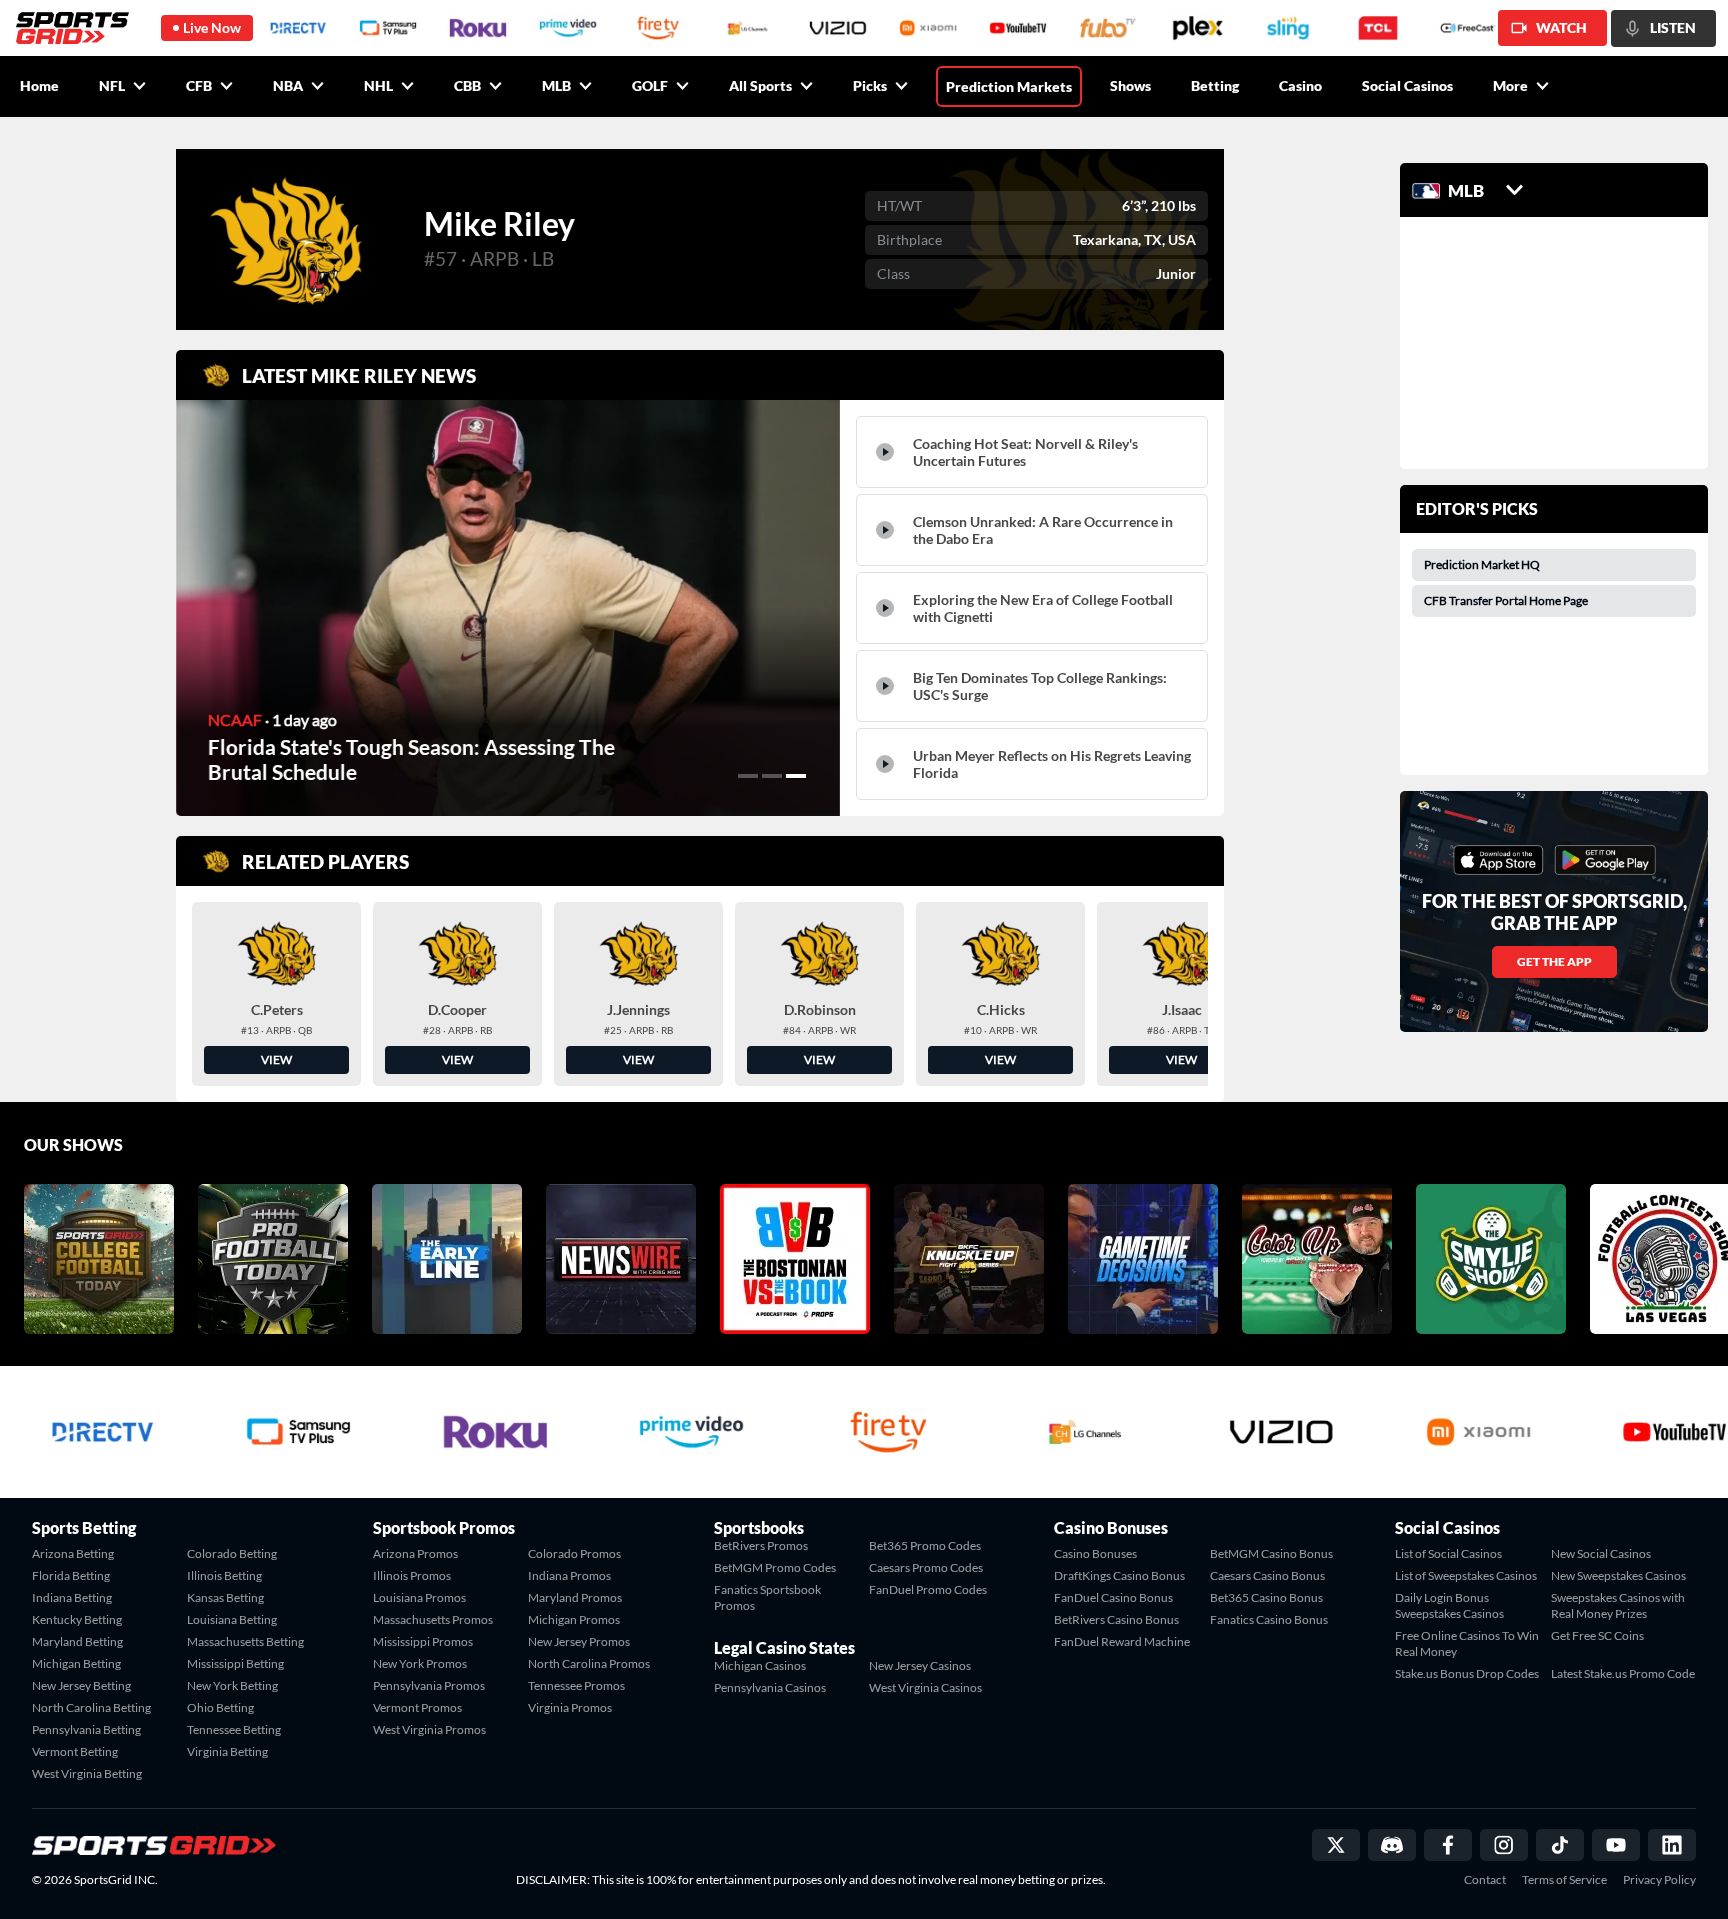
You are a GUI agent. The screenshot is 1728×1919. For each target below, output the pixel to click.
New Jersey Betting (81, 1685)
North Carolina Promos (589, 1663)
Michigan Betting (76, 1663)
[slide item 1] (748, 776)
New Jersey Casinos (920, 1665)
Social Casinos (1407, 85)
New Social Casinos (1601, 1553)
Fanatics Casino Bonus (1269, 1619)
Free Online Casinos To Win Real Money (1467, 1643)
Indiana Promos (569, 1575)
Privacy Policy (1659, 1880)
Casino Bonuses (1095, 1553)
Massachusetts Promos (433, 1619)
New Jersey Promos (579, 1641)
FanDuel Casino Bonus (1113, 1597)
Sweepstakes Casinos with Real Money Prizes (1618, 1605)
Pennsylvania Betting (86, 1729)
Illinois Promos (412, 1575)
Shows (1130, 85)
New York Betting (232, 1685)
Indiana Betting (72, 1597)
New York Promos (420, 1663)
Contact (1485, 1880)
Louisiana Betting (232, 1619)
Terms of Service (1564, 1880)
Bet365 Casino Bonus (1266, 1597)
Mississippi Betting (235, 1663)
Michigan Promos (574, 1619)
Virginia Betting (227, 1751)
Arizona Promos (415, 1553)
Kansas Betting (225, 1597)
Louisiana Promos (419, 1597)
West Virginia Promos (429, 1729)
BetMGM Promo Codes (775, 1567)
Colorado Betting (232, 1553)
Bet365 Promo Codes (925, 1545)
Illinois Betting (224, 1575)
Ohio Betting (220, 1707)
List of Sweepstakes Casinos (1466, 1575)
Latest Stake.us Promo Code (1623, 1673)
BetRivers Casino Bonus (1116, 1619)
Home (39, 85)
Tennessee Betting (234, 1729)
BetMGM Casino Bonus (1271, 1553)
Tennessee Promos (576, 1685)
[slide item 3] (796, 776)
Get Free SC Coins (1597, 1635)
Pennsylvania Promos (429, 1685)
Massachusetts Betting (245, 1641)
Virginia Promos (570, 1707)
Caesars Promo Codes (926, 1567)
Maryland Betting (77, 1641)
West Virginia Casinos (925, 1687)
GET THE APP (1554, 961)
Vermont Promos (417, 1707)
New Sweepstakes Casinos (1618, 1575)
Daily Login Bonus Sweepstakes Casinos (1449, 1605)
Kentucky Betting (77, 1619)
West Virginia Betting (87, 1773)
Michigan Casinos (760, 1665)
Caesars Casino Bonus (1267, 1575)
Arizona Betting (73, 1553)
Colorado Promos (574, 1553)
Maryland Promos (575, 1597)
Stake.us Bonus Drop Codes (1467, 1673)
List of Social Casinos (1448, 1553)
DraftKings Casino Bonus (1119, 1575)
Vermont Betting (75, 1751)
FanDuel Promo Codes (928, 1589)
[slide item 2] (772, 776)
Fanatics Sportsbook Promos (767, 1597)
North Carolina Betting (91, 1707)
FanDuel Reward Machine (1122, 1641)
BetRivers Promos (761, 1545)
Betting (1215, 85)
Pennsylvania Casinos (770, 1687)
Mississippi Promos (423, 1641)
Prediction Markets (1009, 86)
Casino (1300, 85)
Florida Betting (71, 1575)
